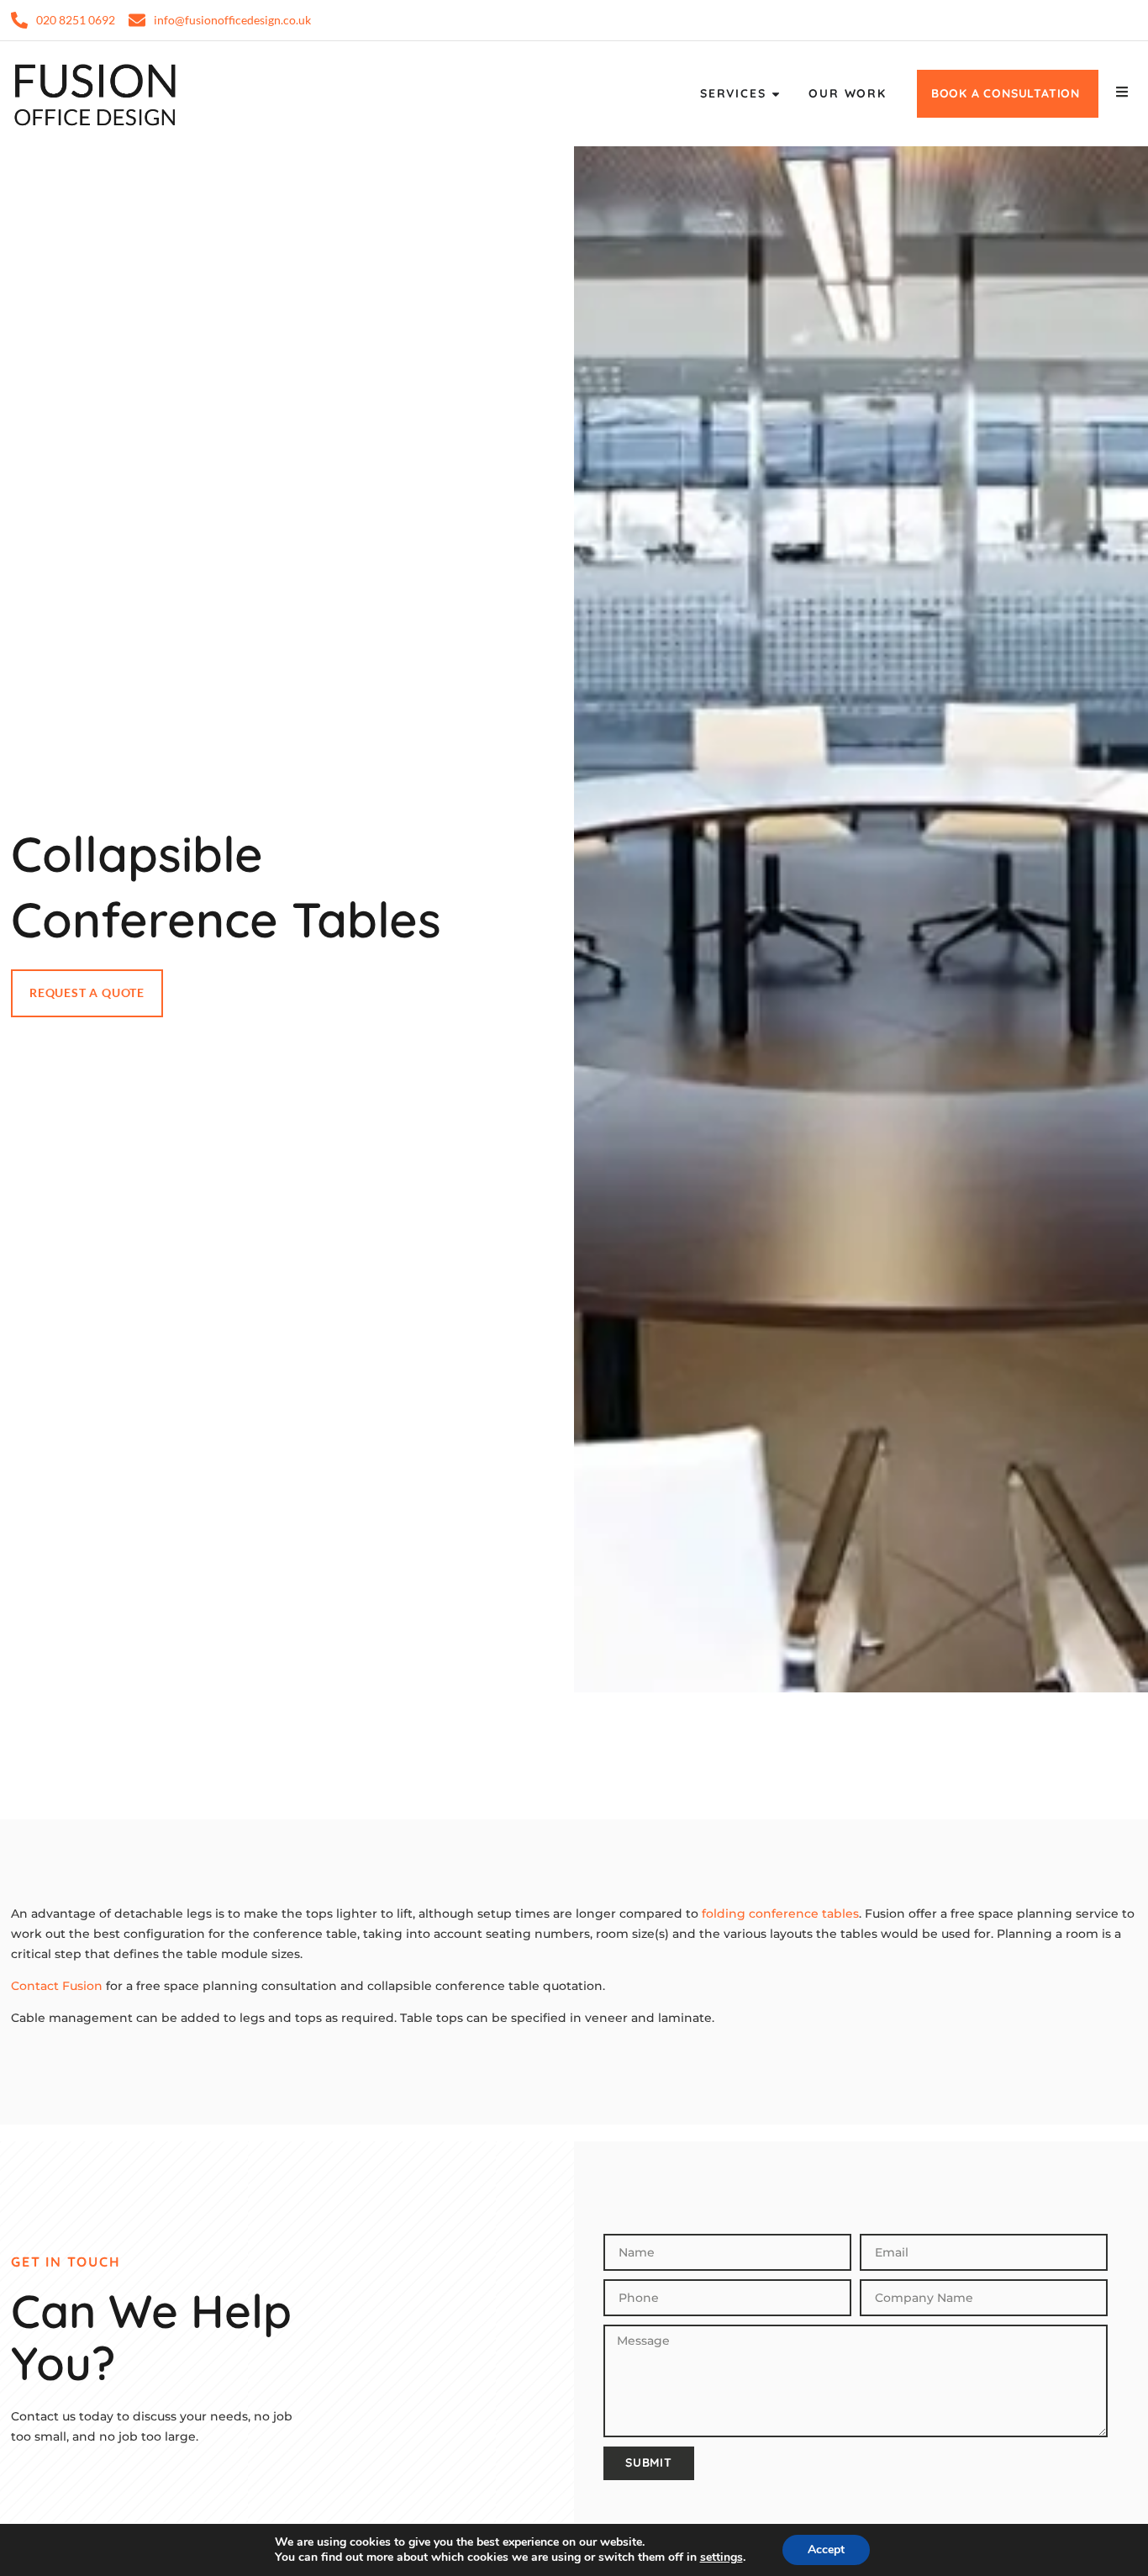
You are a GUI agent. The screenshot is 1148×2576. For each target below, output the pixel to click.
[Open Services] (776, 94)
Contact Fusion (57, 1986)
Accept (826, 2550)
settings (721, 2558)
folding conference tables (780, 1914)
